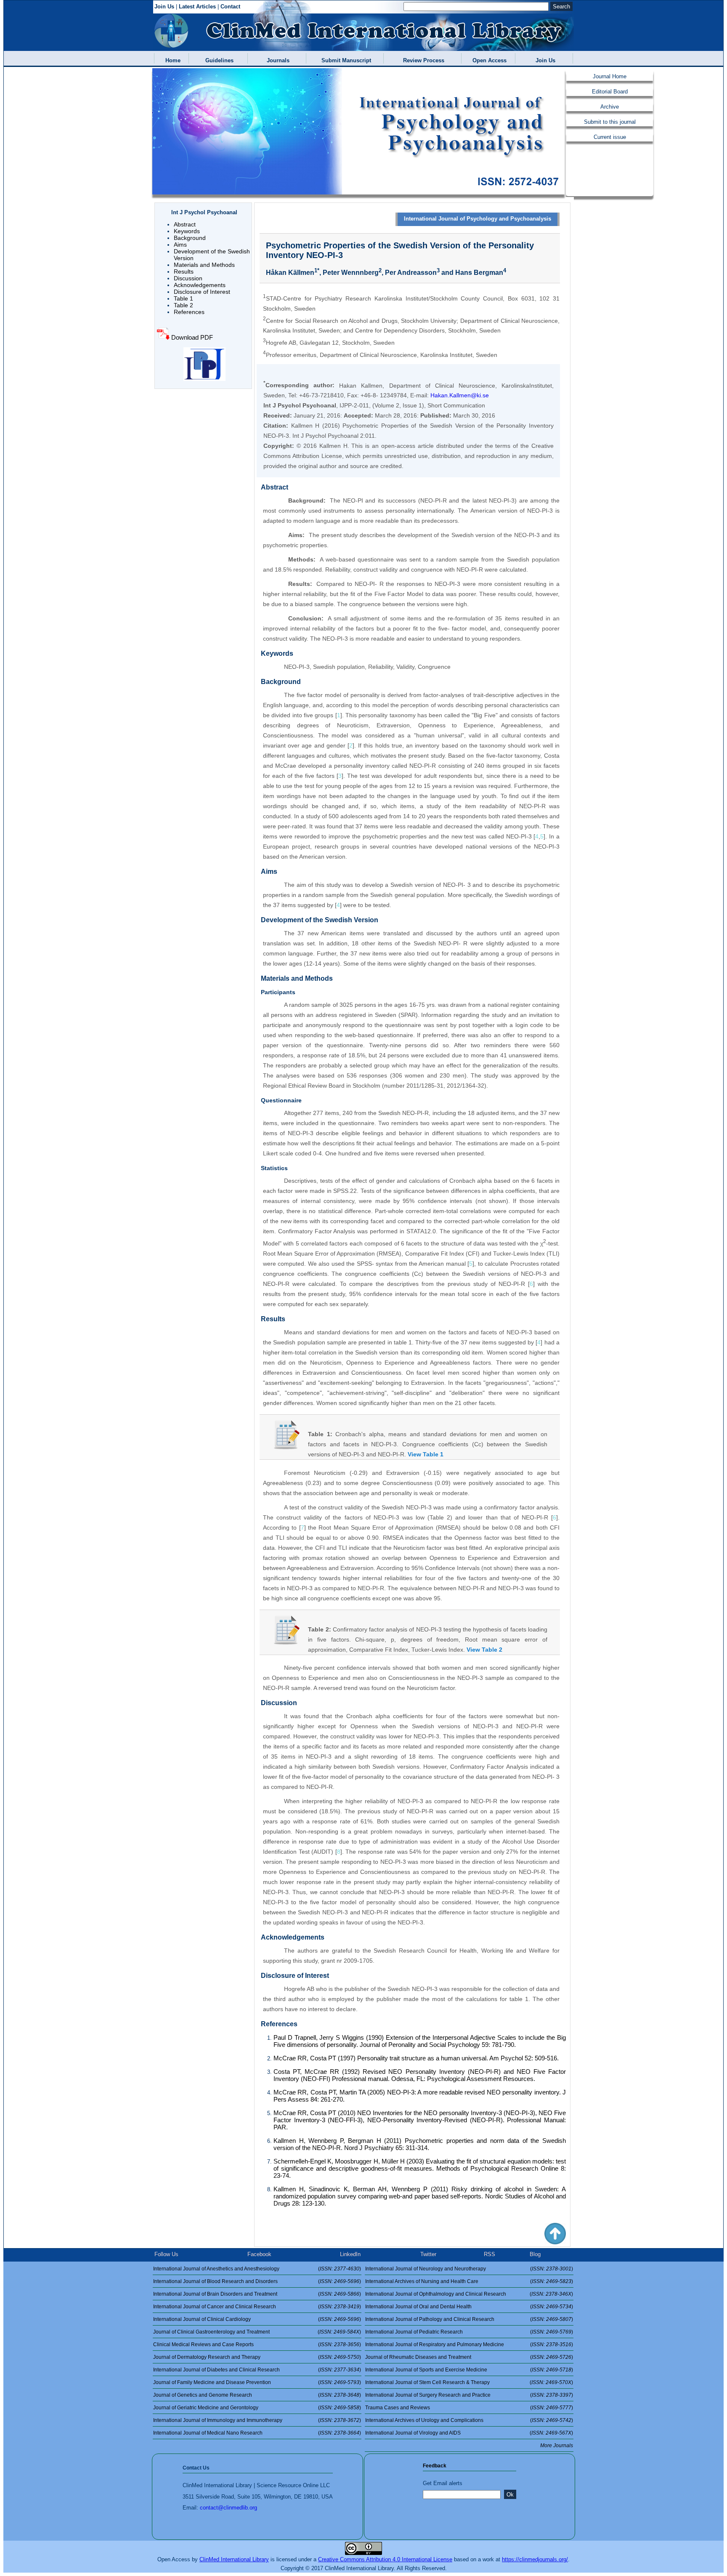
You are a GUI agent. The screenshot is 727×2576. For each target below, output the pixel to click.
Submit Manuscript (345, 60)
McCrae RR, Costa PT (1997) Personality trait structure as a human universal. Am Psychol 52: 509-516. (416, 2058)
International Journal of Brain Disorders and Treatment (215, 2294)
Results (184, 271)
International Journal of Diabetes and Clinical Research (216, 2370)
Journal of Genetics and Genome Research (203, 2395)
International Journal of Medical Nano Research (208, 2433)
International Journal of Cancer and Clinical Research (215, 2307)
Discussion (188, 278)
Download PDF (191, 337)
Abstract (185, 224)
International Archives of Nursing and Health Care (422, 2281)
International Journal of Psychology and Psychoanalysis (478, 219)
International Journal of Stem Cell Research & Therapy (427, 2382)
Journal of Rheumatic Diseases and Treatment (418, 2357)
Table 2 (183, 305)
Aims (180, 245)
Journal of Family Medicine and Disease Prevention (212, 2382)
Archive (610, 107)
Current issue (610, 137)
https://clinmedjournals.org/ (535, 2559)
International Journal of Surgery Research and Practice (428, 2395)
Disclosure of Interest (202, 292)
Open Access (488, 60)
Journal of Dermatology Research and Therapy (207, 2357)
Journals (276, 60)
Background (190, 238)
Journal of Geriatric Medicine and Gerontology (206, 2408)
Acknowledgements (200, 285)
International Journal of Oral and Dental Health (418, 2307)
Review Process (422, 60)
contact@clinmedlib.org (228, 2508)
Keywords (187, 231)
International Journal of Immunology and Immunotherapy (218, 2420)
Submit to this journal (610, 122)
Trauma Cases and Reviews (398, 2408)
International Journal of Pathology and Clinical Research (430, 2319)
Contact (230, 7)
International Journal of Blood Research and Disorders (215, 2281)
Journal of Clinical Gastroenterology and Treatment (211, 2332)
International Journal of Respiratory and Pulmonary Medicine (435, 2344)
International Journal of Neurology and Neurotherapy (426, 2269)
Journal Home (610, 76)
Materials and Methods (204, 265)
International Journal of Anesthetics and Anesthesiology (216, 2269)
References (189, 312)
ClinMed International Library (234, 2559)
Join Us (164, 7)
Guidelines (218, 60)
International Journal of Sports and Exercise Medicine (426, 2370)
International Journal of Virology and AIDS (413, 2433)
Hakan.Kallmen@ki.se (460, 395)
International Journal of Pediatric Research (414, 2332)
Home (171, 60)
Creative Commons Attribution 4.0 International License (385, 2559)
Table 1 (183, 298)
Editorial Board (610, 92)
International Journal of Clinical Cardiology (202, 2319)
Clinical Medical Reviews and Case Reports (203, 2344)
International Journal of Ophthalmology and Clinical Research (436, 2294)
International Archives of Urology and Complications (424, 2420)
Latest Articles (197, 7)
